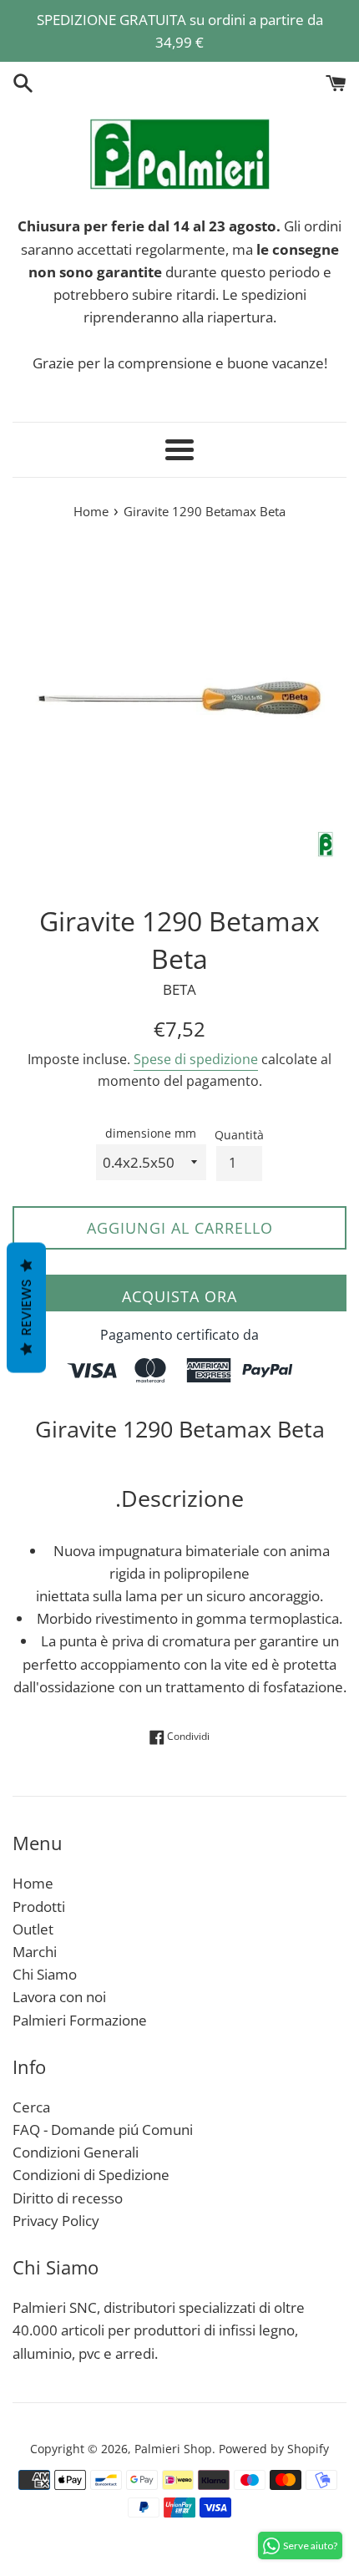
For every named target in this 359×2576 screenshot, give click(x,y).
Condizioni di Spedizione (91, 2175)
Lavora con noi (59, 1997)
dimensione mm (151, 1133)
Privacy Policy (56, 2221)
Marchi (35, 1952)
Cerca (31, 2107)
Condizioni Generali (76, 2152)
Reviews (26, 1308)
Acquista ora (179, 1296)
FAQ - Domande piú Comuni (103, 2130)
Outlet (33, 1929)
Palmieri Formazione (80, 2020)
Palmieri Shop (173, 2449)
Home (33, 1883)
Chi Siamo (45, 1974)
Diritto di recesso (68, 2198)
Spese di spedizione (196, 1059)
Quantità (239, 1135)
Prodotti (39, 1907)
